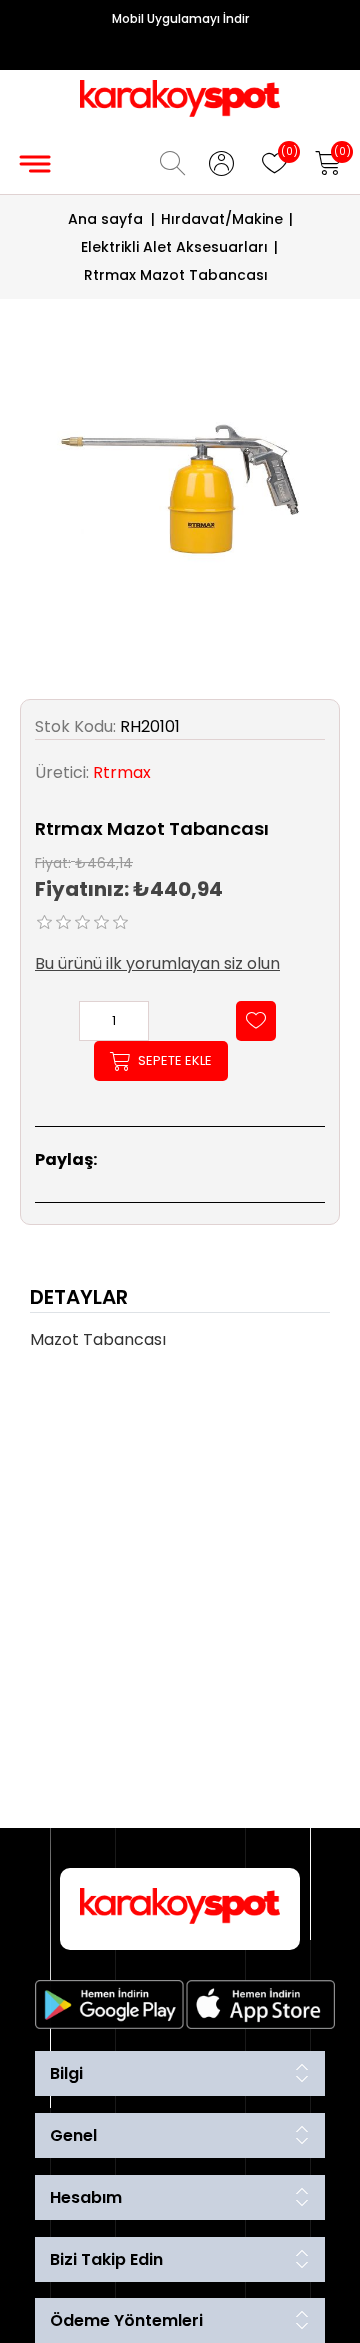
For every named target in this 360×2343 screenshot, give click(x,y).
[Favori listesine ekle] (256, 1021)
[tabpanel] (180, 1346)
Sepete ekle (175, 1060)
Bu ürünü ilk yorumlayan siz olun (157, 963)
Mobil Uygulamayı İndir (180, 18)
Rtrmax (122, 772)
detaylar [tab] (79, 1297)
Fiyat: (53, 862)
